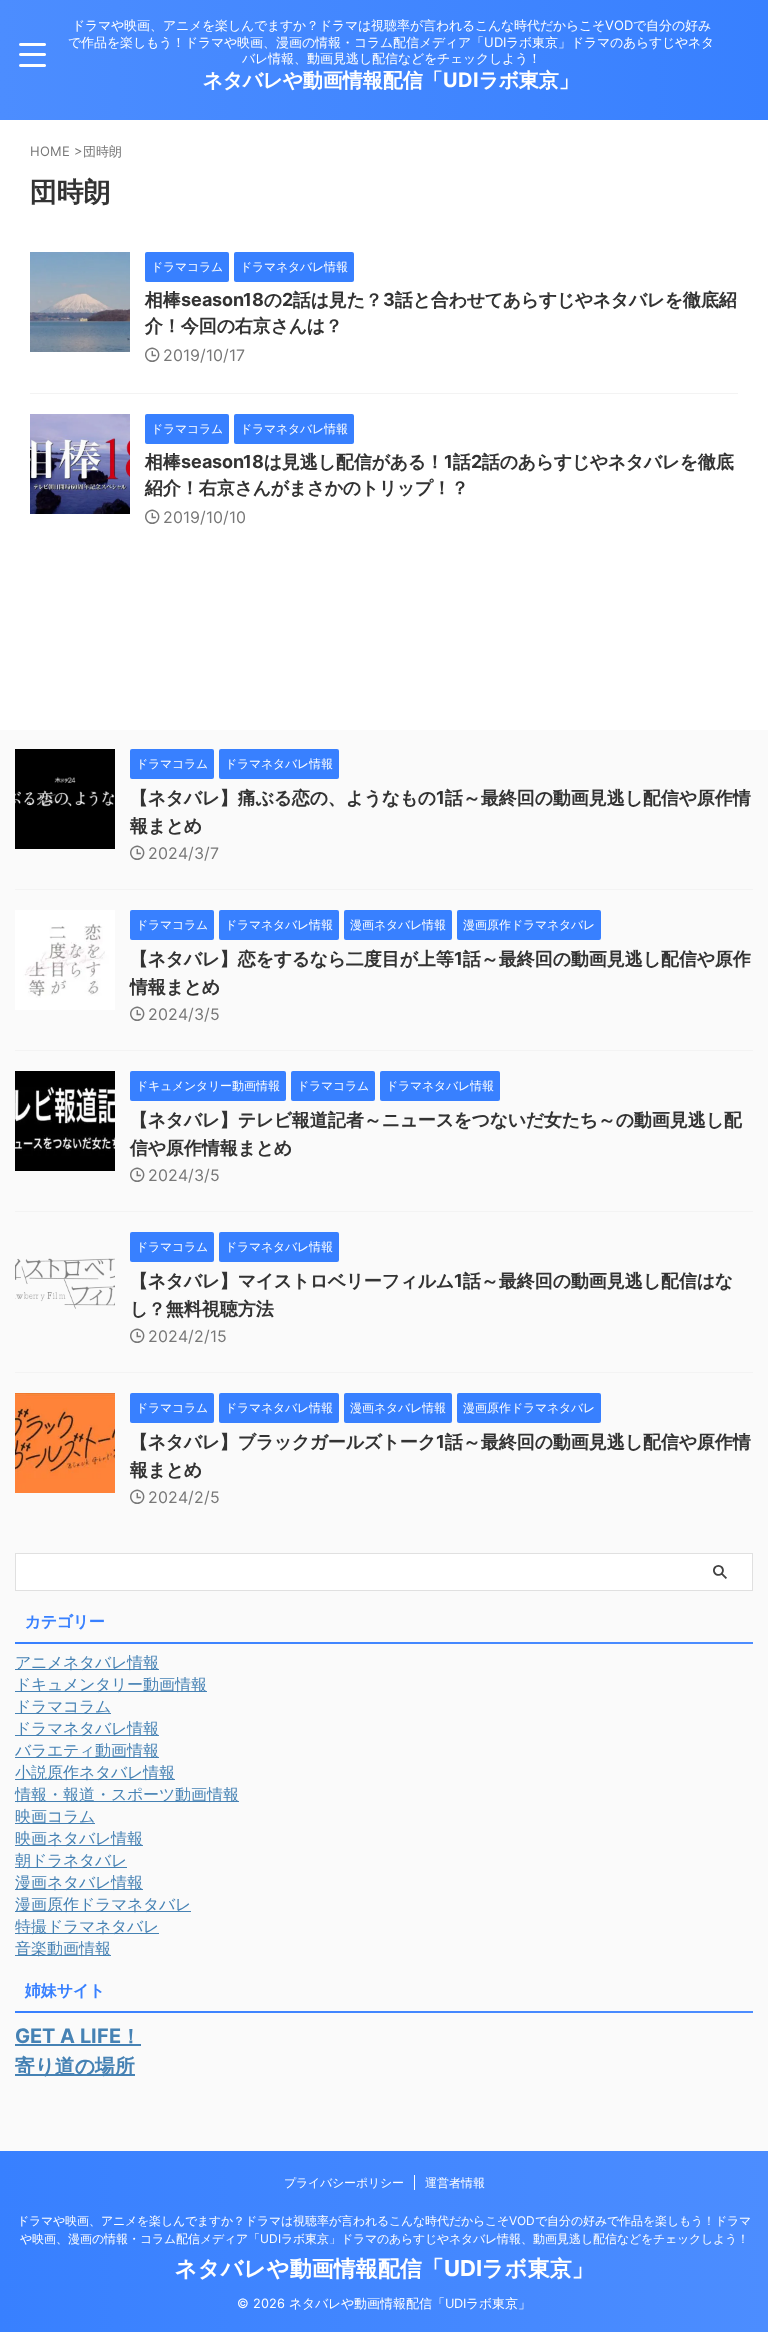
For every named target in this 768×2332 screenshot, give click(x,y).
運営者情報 (455, 2182)
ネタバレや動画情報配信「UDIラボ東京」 (391, 80)
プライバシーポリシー (344, 2182)
